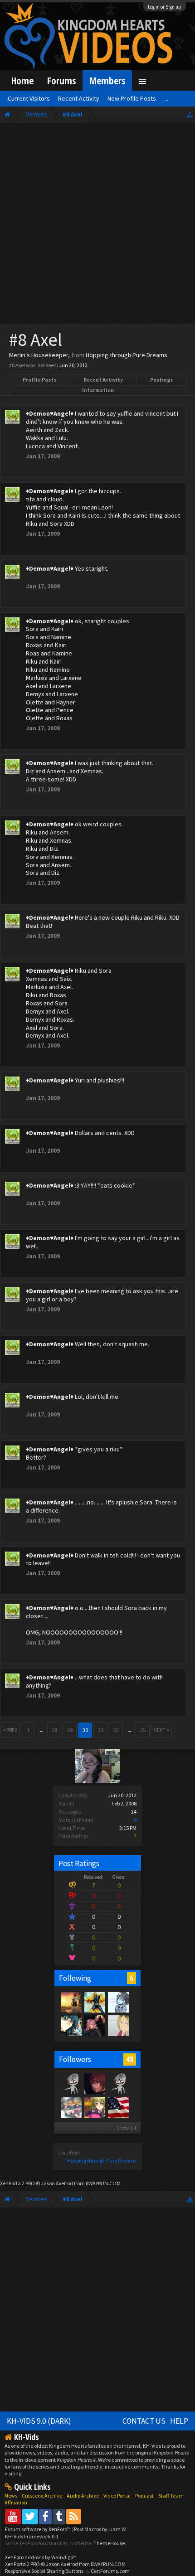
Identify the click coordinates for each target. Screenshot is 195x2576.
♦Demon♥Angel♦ (50, 413)
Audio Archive (83, 2496)
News (11, 2496)
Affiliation (16, 2502)
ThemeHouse (109, 2543)
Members (107, 80)
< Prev (10, 1730)
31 (101, 1730)
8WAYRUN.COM (103, 2183)
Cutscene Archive (42, 2496)
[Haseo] (118, 2025)
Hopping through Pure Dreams (102, 2161)
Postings (161, 380)
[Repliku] (94, 2002)
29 (70, 1730)
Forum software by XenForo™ (38, 2529)
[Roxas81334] (118, 2083)
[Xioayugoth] (118, 2002)
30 (85, 1730)
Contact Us (144, 2421)
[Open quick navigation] (190, 114)
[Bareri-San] (94, 2107)
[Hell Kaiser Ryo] (71, 2025)
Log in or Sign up (165, 7)
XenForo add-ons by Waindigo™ (41, 2557)
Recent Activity (103, 380)
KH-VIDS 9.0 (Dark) (39, 2421)
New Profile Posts (132, 98)
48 (130, 2059)
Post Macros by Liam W (100, 2529)
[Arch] (94, 2025)
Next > (161, 1730)
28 (54, 1730)
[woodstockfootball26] (118, 2107)
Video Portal (117, 2496)
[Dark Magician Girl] (71, 2107)
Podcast (144, 2496)
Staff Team (171, 2496)
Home (22, 80)
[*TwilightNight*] (71, 2002)
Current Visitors (29, 98)
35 (143, 1730)
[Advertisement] (97, 225)
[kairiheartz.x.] (94, 2083)
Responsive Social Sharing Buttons (44, 2571)
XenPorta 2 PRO (17, 2183)
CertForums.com (110, 2571)
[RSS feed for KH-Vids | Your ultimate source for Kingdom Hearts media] (74, 2516)
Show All (126, 2128)
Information (98, 390)
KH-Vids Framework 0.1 (32, 2536)
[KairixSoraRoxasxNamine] (71, 2083)
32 (116, 1730)
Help (179, 2421)
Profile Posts (39, 380)
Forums (61, 80)
